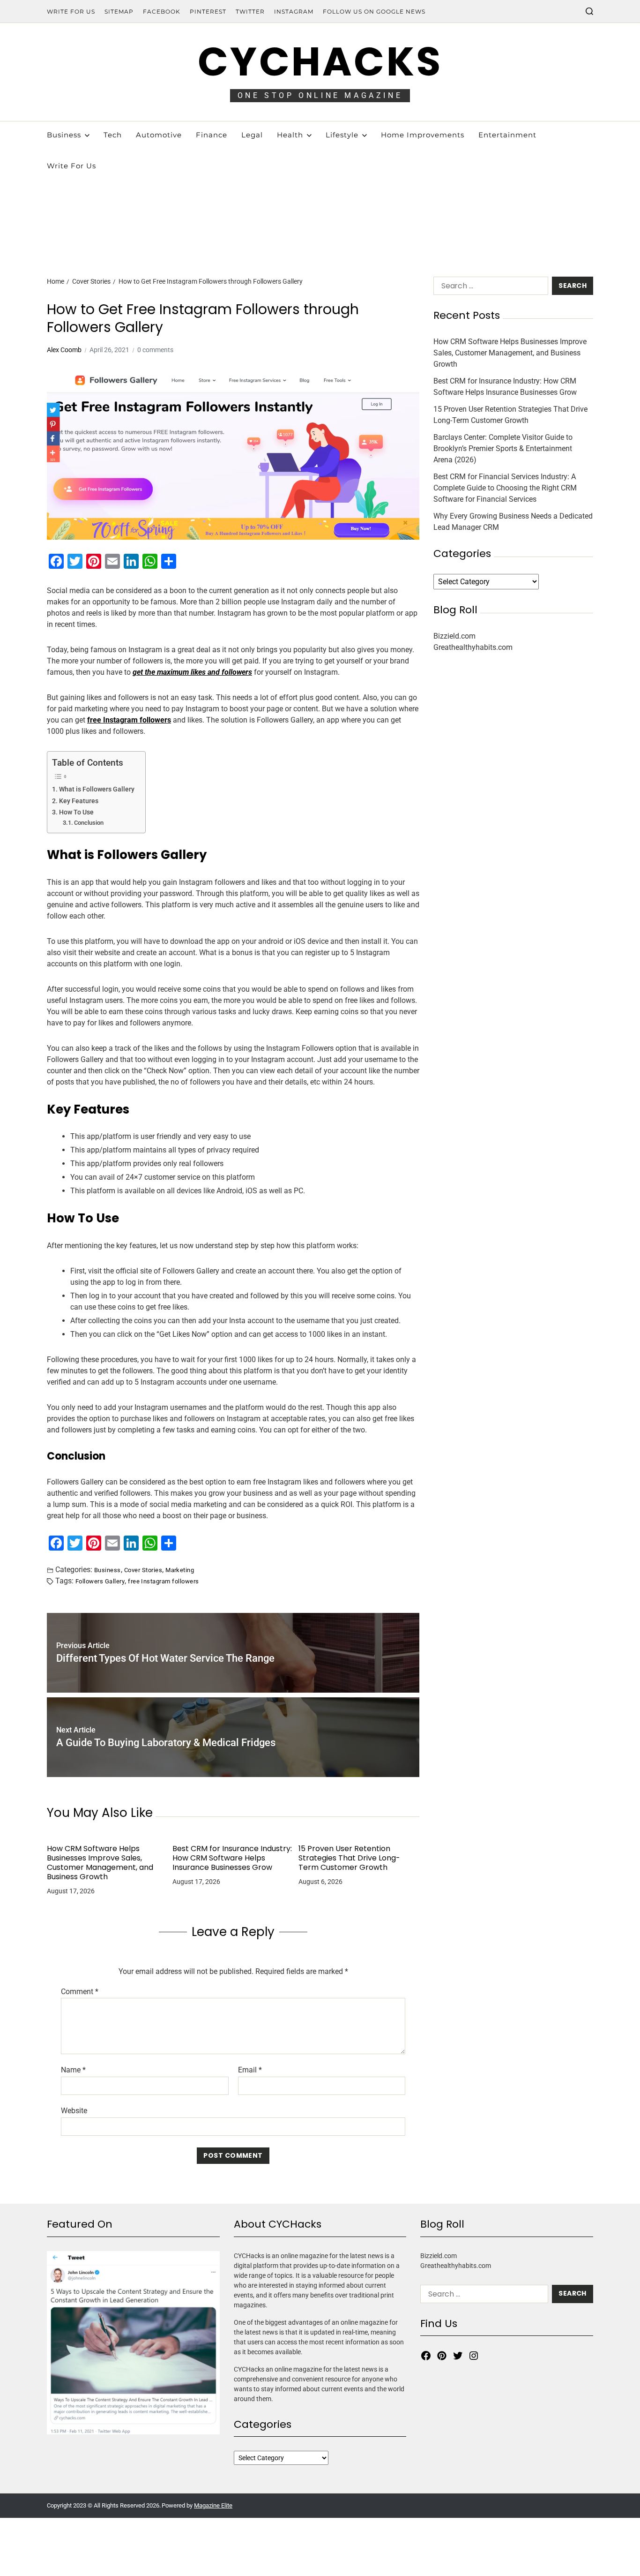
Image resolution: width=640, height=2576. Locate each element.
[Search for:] (489, 288)
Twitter (250, 11)
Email (250, 2070)
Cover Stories (143, 1570)
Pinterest (208, 11)
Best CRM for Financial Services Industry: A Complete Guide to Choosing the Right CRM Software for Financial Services (505, 488)
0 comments (155, 350)
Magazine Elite (213, 2505)
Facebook (162, 11)
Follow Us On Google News (374, 11)
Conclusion (89, 823)
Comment (80, 1992)
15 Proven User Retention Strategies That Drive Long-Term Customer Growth (349, 1858)
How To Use (76, 812)
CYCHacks (320, 62)
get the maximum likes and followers (192, 672)
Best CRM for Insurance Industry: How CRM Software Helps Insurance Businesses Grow (232, 1858)
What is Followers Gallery (97, 789)
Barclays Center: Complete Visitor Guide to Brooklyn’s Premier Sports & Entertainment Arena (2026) (503, 448)
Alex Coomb (64, 350)
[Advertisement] (320, 192)
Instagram (294, 11)
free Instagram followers (163, 1581)
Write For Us (71, 11)
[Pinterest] (442, 2356)
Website (74, 2110)
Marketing (180, 1570)
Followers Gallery (100, 1581)
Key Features (79, 801)
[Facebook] (426, 2356)
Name (73, 2070)
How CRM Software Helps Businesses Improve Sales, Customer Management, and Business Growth (100, 1863)
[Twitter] (458, 2356)
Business (108, 1570)
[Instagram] (474, 2356)
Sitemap (119, 11)
